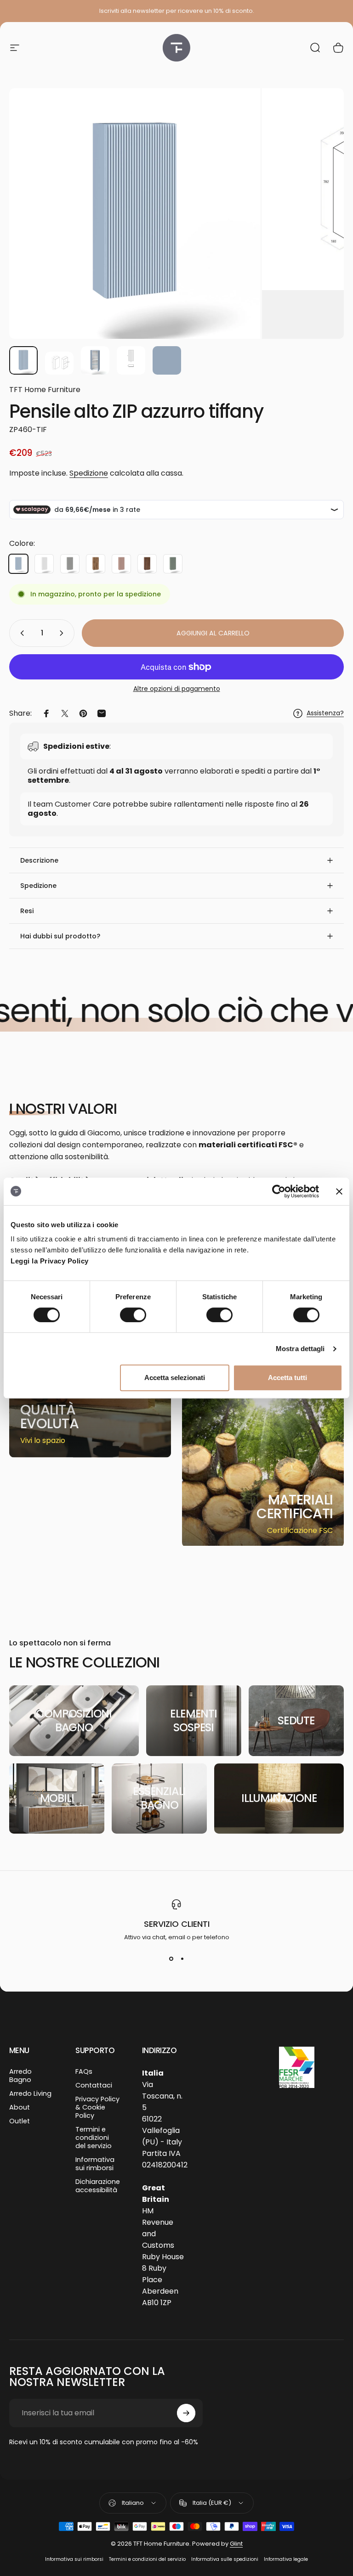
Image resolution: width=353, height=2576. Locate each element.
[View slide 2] (182, 1959)
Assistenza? (325, 713)
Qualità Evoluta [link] (49, 1417)
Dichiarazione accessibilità (98, 2186)
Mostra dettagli (300, 1349)
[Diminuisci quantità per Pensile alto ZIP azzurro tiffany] (20, 633)
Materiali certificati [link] (295, 1507)
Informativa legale (286, 2559)
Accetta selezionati (175, 1378)
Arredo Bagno (20, 2076)
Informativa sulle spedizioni (225, 2559)
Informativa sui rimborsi (95, 2164)
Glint (236, 2544)
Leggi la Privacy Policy (50, 1261)
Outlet (20, 2121)
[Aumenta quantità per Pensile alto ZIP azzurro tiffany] (63, 633)
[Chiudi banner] (339, 1191)
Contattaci (94, 2085)
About (20, 2107)
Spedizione (89, 473)
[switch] (133, 1315)
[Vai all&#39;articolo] (23, 360)
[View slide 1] (171, 1959)
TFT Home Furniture (45, 390)
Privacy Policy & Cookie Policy (97, 2107)
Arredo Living (30, 2093)
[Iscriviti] (186, 2413)
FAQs (84, 2071)
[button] (176, 860)
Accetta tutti (288, 1378)
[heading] (56, 1417)
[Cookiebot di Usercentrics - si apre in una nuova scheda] (279, 1191)
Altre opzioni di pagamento (177, 689)
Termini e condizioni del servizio (94, 2138)
